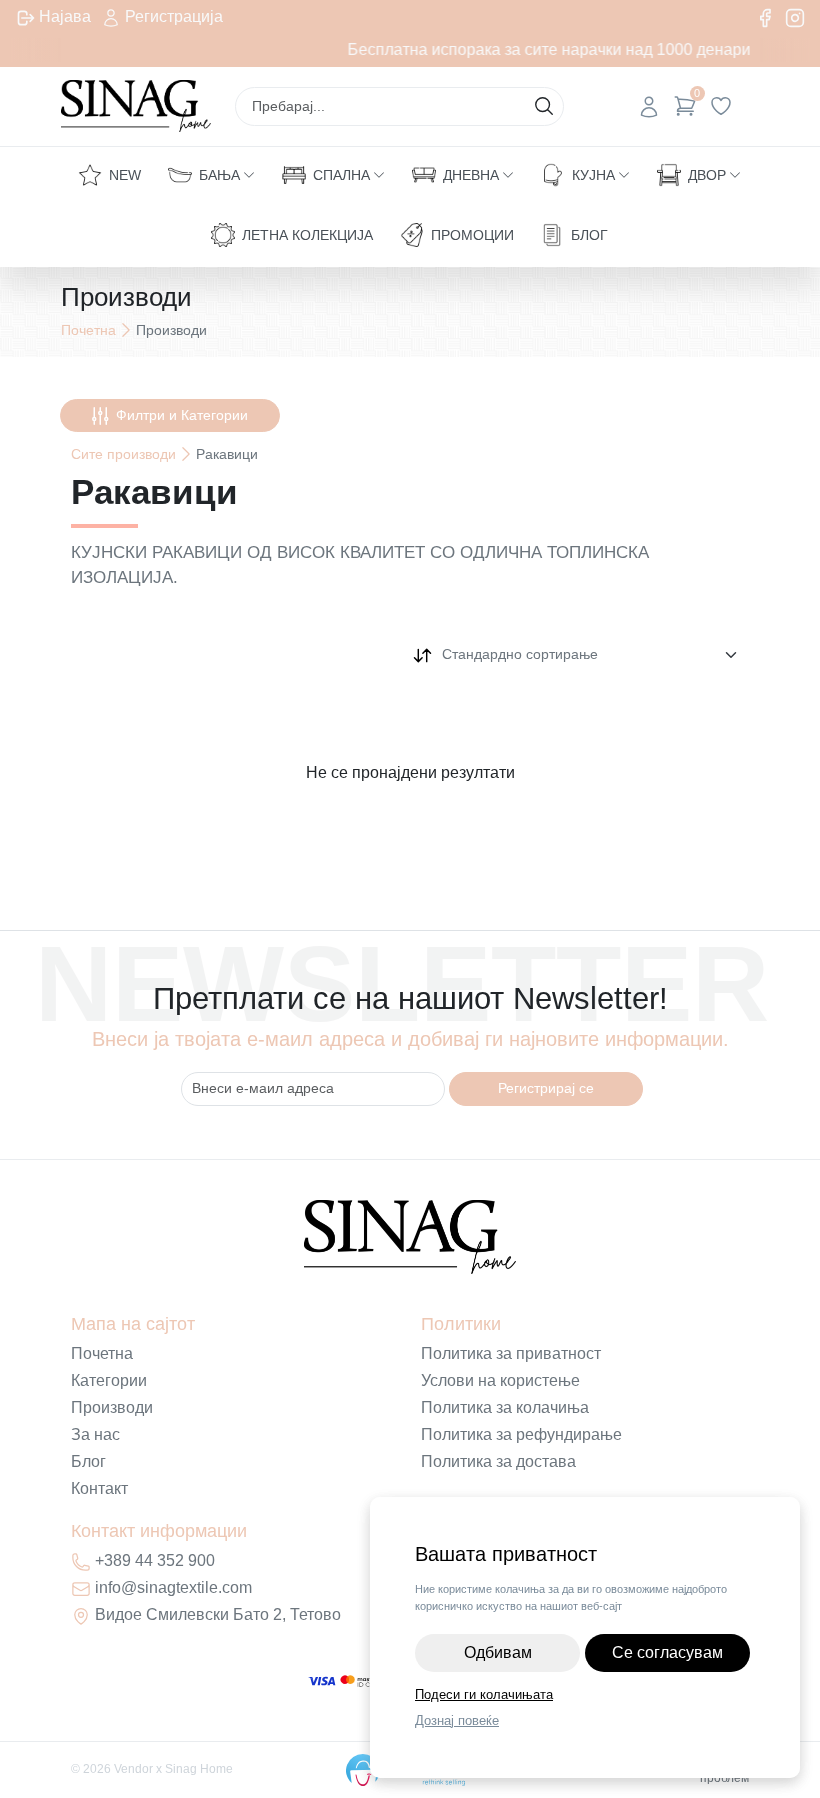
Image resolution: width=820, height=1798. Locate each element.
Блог (589, 235)
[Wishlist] (721, 106)
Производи (112, 1407)
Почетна (88, 330)
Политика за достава (498, 1461)
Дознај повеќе (457, 1720)
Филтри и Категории (182, 415)
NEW (125, 175)
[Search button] (544, 106)
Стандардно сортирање (520, 654)
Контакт (99, 1488)
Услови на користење (500, 1380)
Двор (707, 175)
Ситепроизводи (123, 454)
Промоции (472, 235)
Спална (341, 175)
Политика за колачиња (505, 1407)
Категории (109, 1380)
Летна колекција (307, 235)
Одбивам (498, 1652)
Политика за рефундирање (521, 1434)
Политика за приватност (511, 1353)
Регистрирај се (546, 1088)
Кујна (593, 175)
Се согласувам (667, 1652)
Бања (219, 175)
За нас (95, 1434)
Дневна (471, 175)
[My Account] (649, 106)
